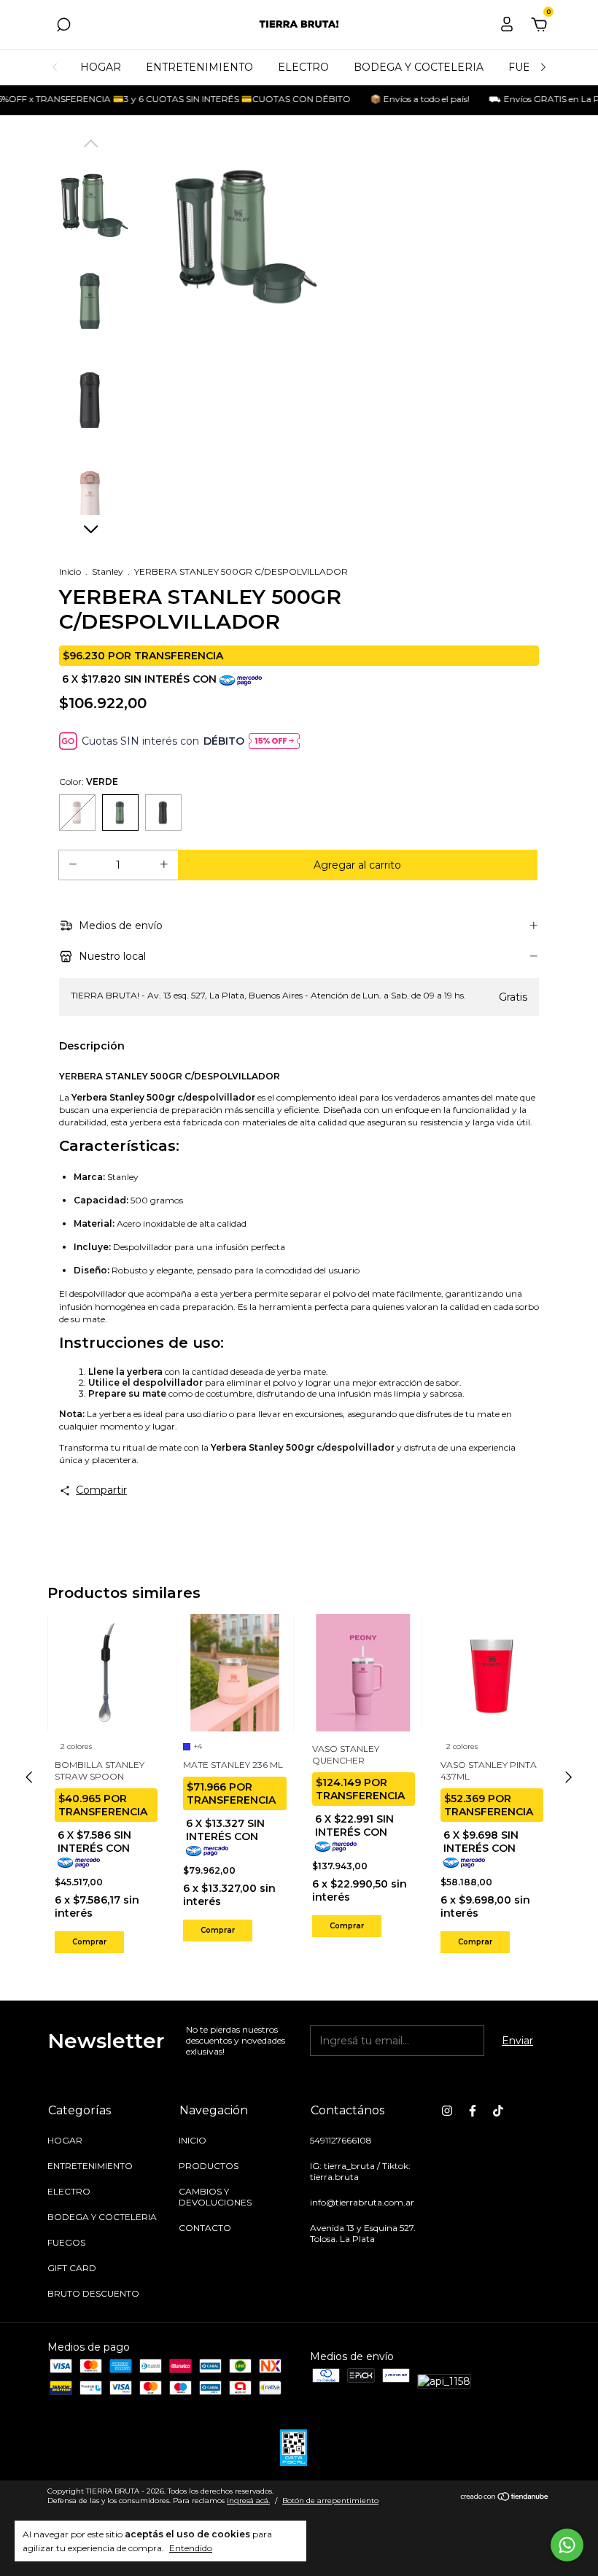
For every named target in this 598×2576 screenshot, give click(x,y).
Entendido (191, 2548)
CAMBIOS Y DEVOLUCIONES (215, 2197)
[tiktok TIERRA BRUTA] (498, 2111)
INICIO (193, 2140)
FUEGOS (66, 2242)
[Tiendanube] (505, 2498)
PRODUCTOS (209, 2166)
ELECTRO (303, 67)
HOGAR (101, 67)
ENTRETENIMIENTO (199, 67)
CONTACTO (205, 2228)
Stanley (108, 571)
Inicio (70, 571)
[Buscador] (63, 27)
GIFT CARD (72, 2268)
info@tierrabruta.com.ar (362, 2202)
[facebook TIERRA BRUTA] (473, 2111)
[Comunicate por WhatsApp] (567, 2545)
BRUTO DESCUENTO (93, 2293)
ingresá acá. (248, 2501)
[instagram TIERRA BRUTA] (447, 2111)
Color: (89, 781)
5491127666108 (341, 2140)
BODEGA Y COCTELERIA (419, 67)
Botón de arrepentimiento (330, 2501)
